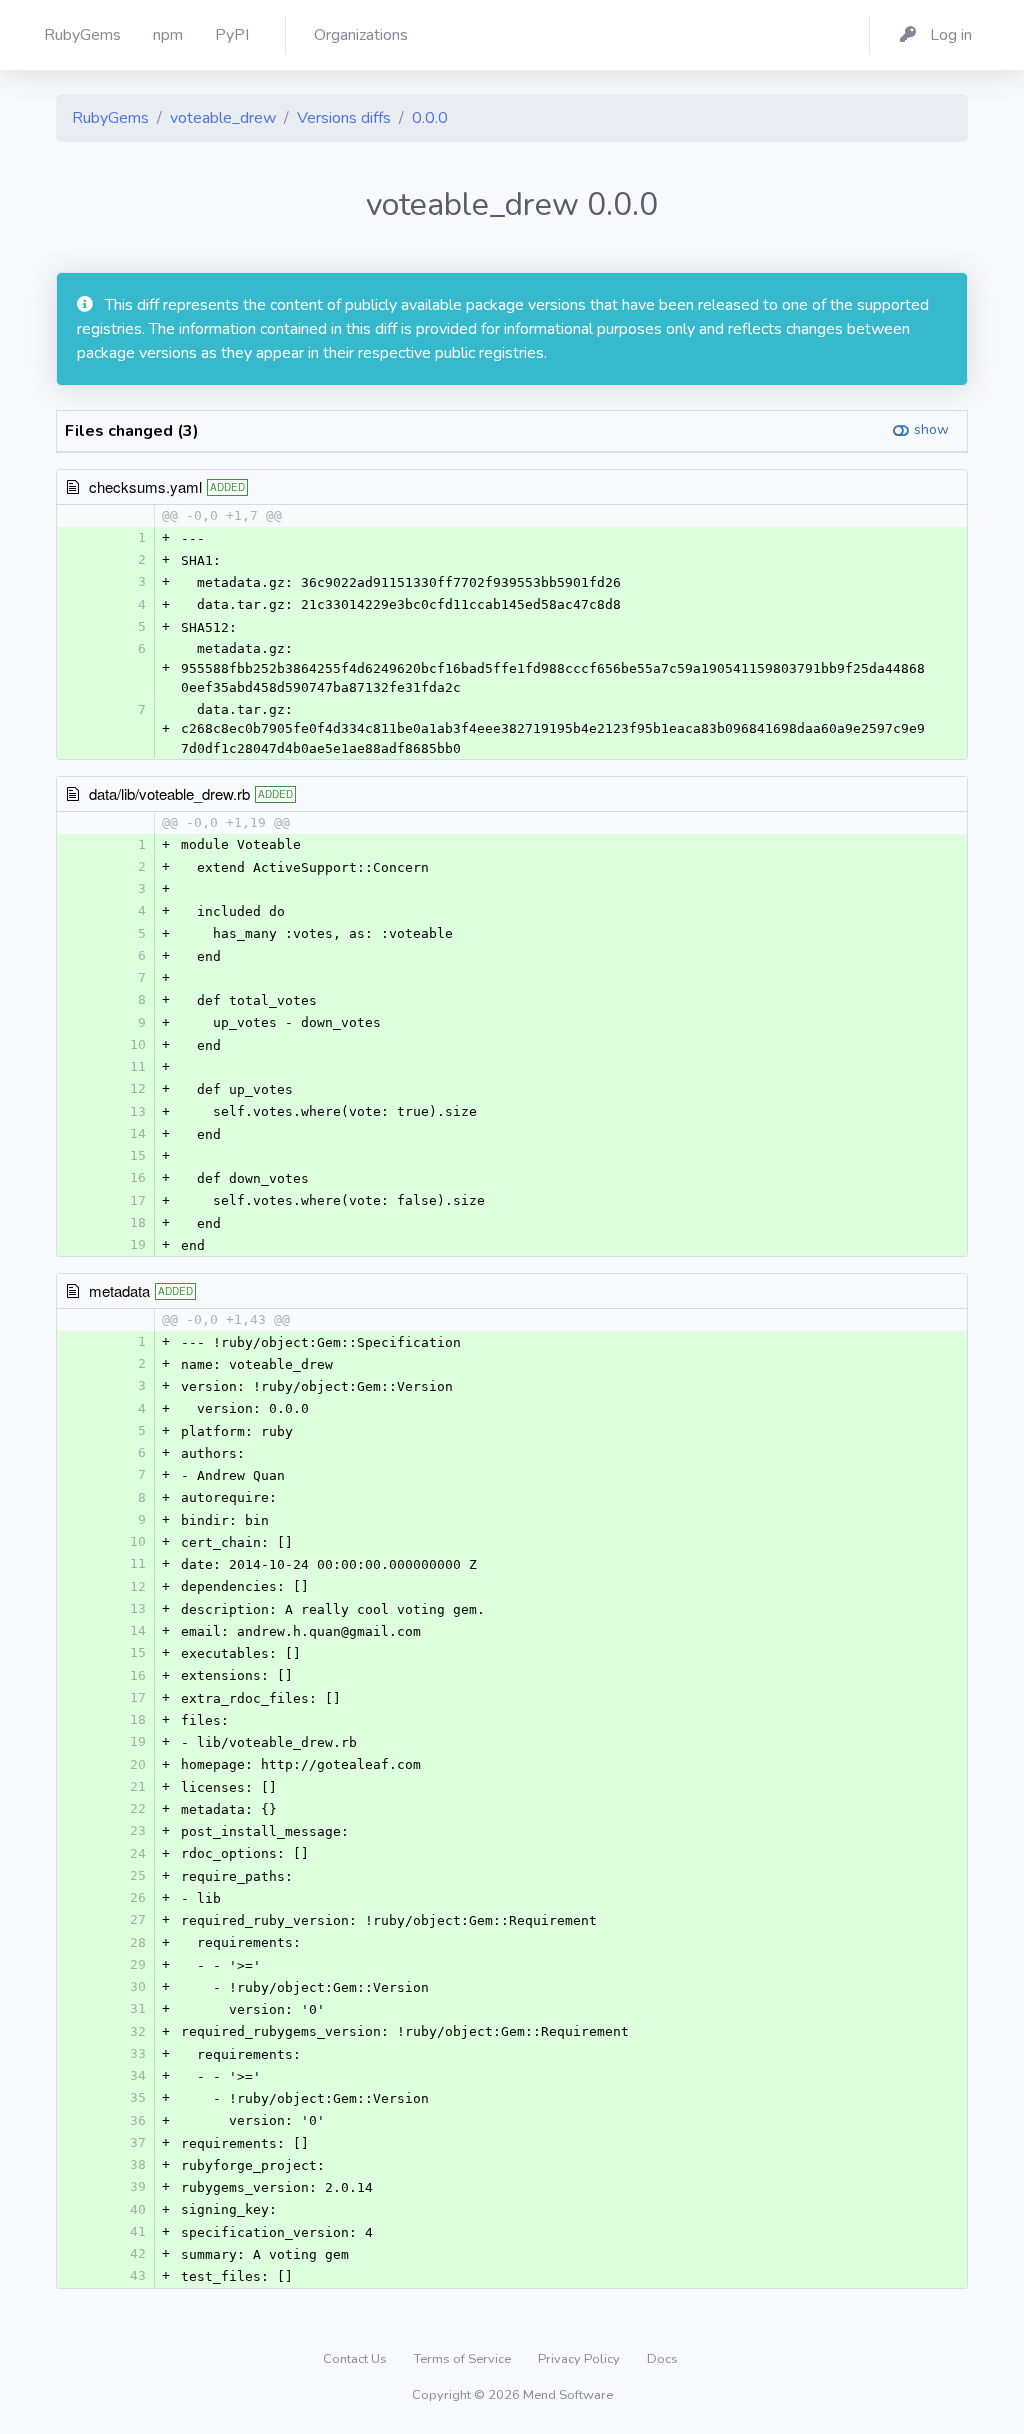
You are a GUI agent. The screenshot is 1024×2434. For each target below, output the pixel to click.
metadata (119, 1290)
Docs (662, 2359)
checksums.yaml (145, 486)
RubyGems (110, 118)
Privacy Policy (580, 2359)
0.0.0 (430, 118)
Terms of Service (464, 2359)
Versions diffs (344, 118)
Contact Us (356, 2359)
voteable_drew (223, 118)
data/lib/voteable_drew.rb (169, 793)
